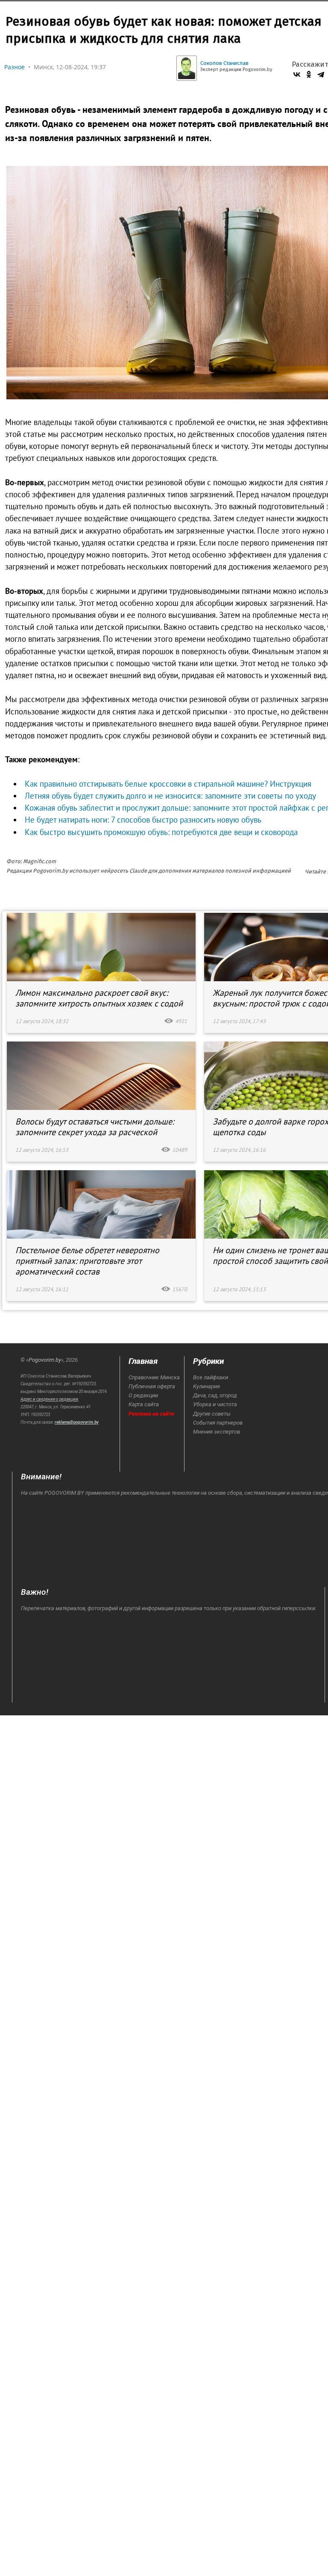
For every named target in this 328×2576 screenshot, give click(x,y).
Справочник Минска (154, 1377)
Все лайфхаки (211, 1377)
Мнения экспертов (217, 1432)
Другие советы (212, 1414)
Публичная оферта (152, 1386)
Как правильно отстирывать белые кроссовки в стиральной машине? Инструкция (168, 784)
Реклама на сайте (151, 1414)
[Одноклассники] (309, 74)
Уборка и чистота (215, 1404)
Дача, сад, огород (215, 1395)
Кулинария (206, 1386)
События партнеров (218, 1423)
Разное (15, 67)
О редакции (143, 1395)
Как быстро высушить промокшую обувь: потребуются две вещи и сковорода (161, 832)
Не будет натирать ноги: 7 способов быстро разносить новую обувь (143, 820)
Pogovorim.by (45, 1360)
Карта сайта (144, 1404)
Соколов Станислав (224, 63)
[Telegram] (321, 74)
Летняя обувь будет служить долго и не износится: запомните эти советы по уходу (170, 796)
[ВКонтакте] (297, 74)
